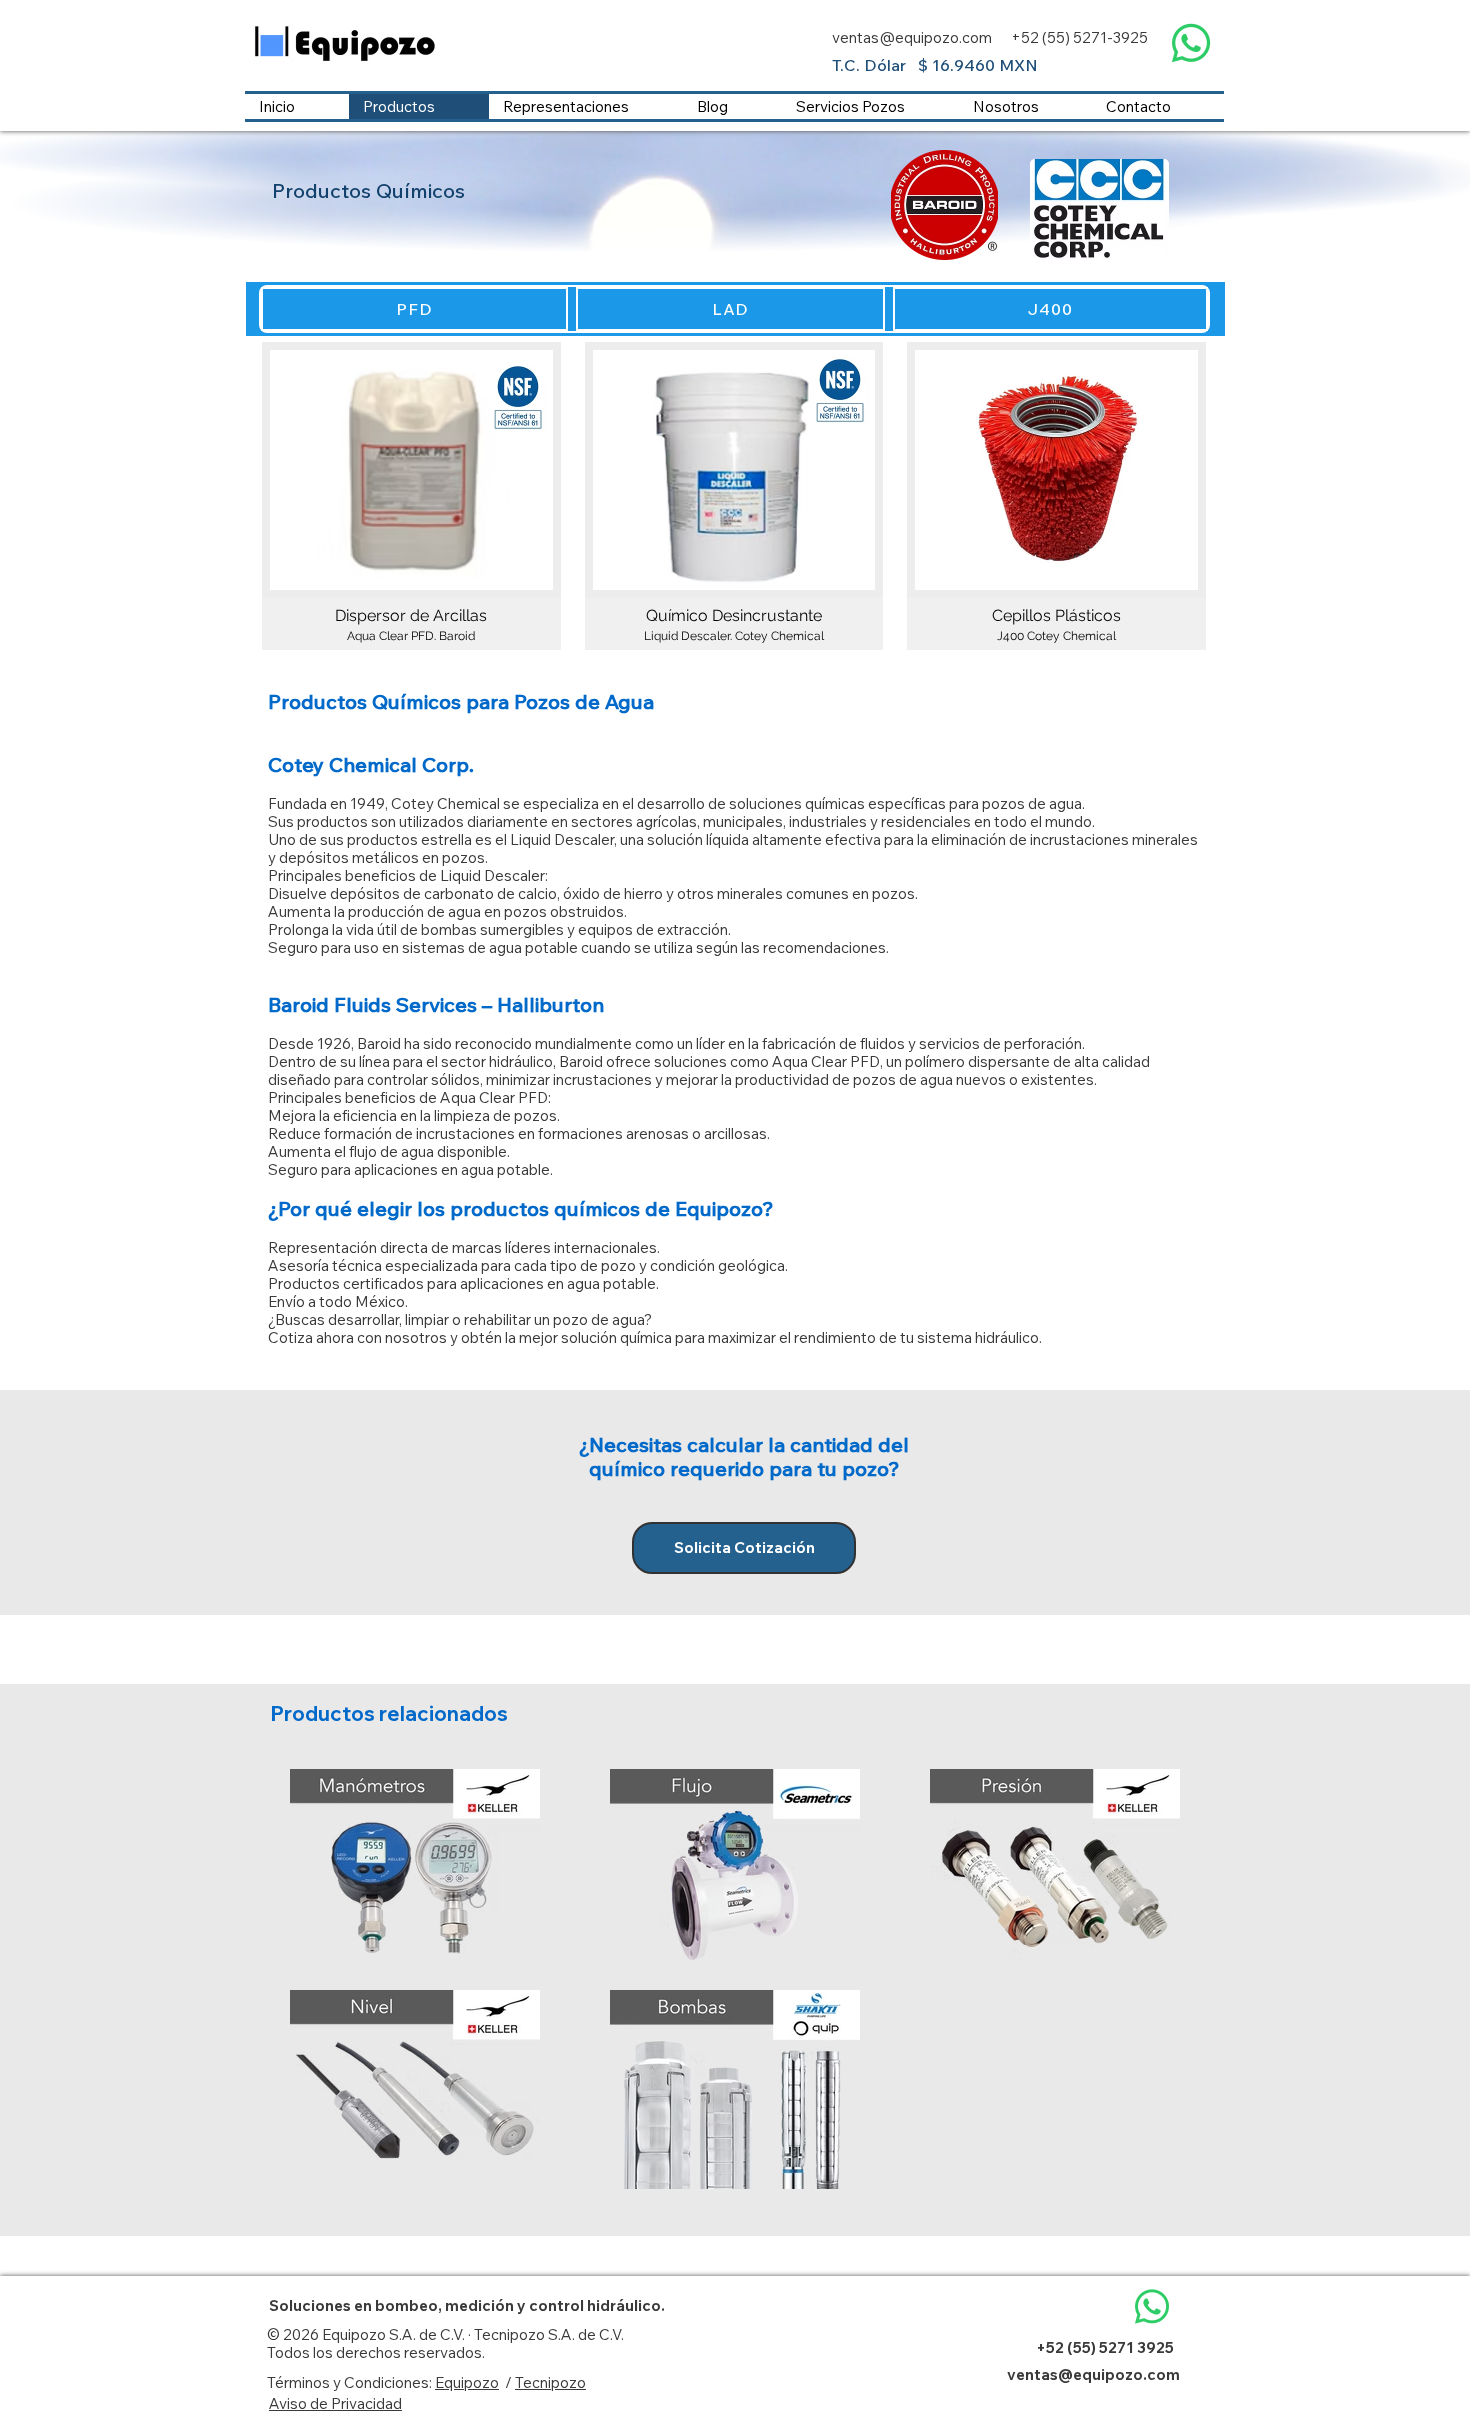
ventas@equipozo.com (912, 37)
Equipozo (467, 2382)
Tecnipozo (550, 2382)
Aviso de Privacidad (335, 2403)
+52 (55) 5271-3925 (1079, 37)
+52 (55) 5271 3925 (1105, 2347)
